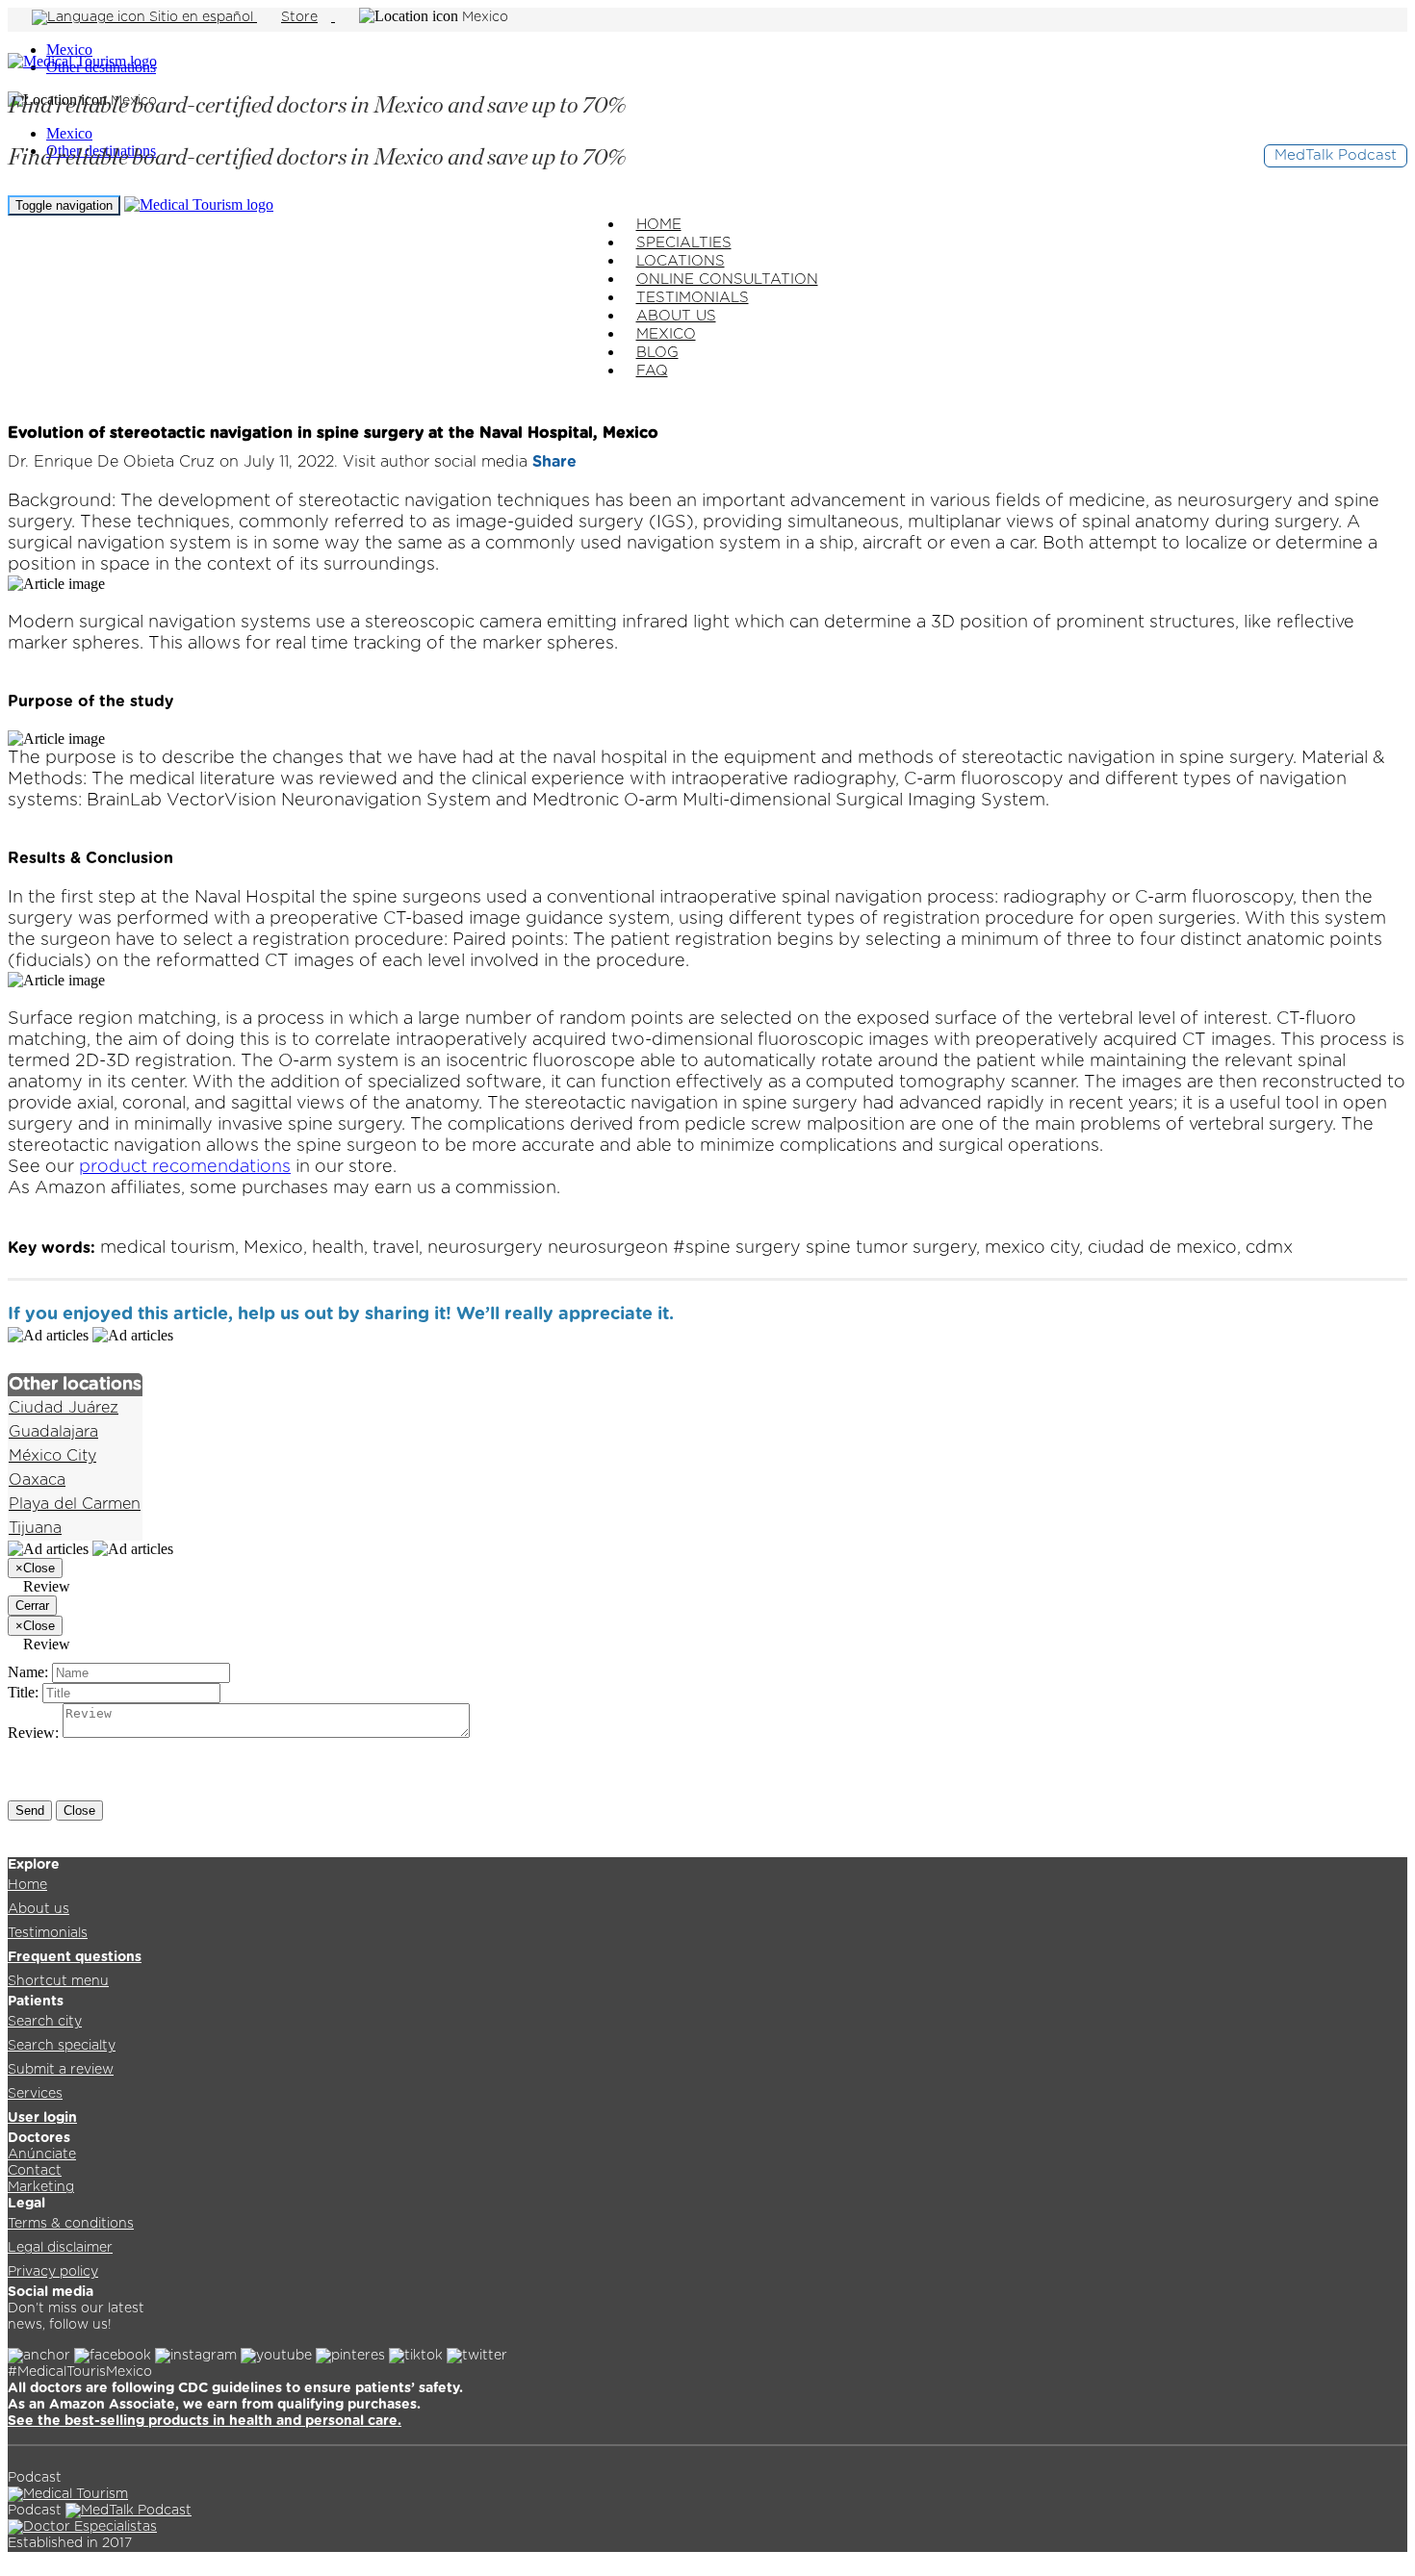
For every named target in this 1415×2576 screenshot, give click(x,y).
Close (79, 1811)
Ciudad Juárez (64, 1408)
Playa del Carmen (75, 1504)
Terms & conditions (71, 2224)
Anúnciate (42, 2155)
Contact (35, 2171)
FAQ (652, 371)
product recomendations (185, 1167)
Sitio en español (201, 17)
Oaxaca (37, 1480)
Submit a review (61, 2070)
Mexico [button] (485, 17)
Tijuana (35, 1528)
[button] (693, 1314)
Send (30, 1811)
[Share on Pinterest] (774, 1314)
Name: (28, 1672)
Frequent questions (75, 1957)
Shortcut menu (58, 1981)
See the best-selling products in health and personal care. (205, 2421)
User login (42, 2118)
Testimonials (48, 1933)
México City (52, 1456)
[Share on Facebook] (720, 1314)
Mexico (69, 50)
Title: (23, 1692)
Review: (33, 1733)
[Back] (20, 401)
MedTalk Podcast (1336, 155)
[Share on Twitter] (748, 1314)
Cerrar (32, 1606)
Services (35, 2094)
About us (39, 1909)
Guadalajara (53, 1432)
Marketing (41, 2187)
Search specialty (62, 2046)
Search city (45, 2022)
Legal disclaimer (60, 2248)
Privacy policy (53, 2272)
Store (299, 17)
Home (27, 1885)
